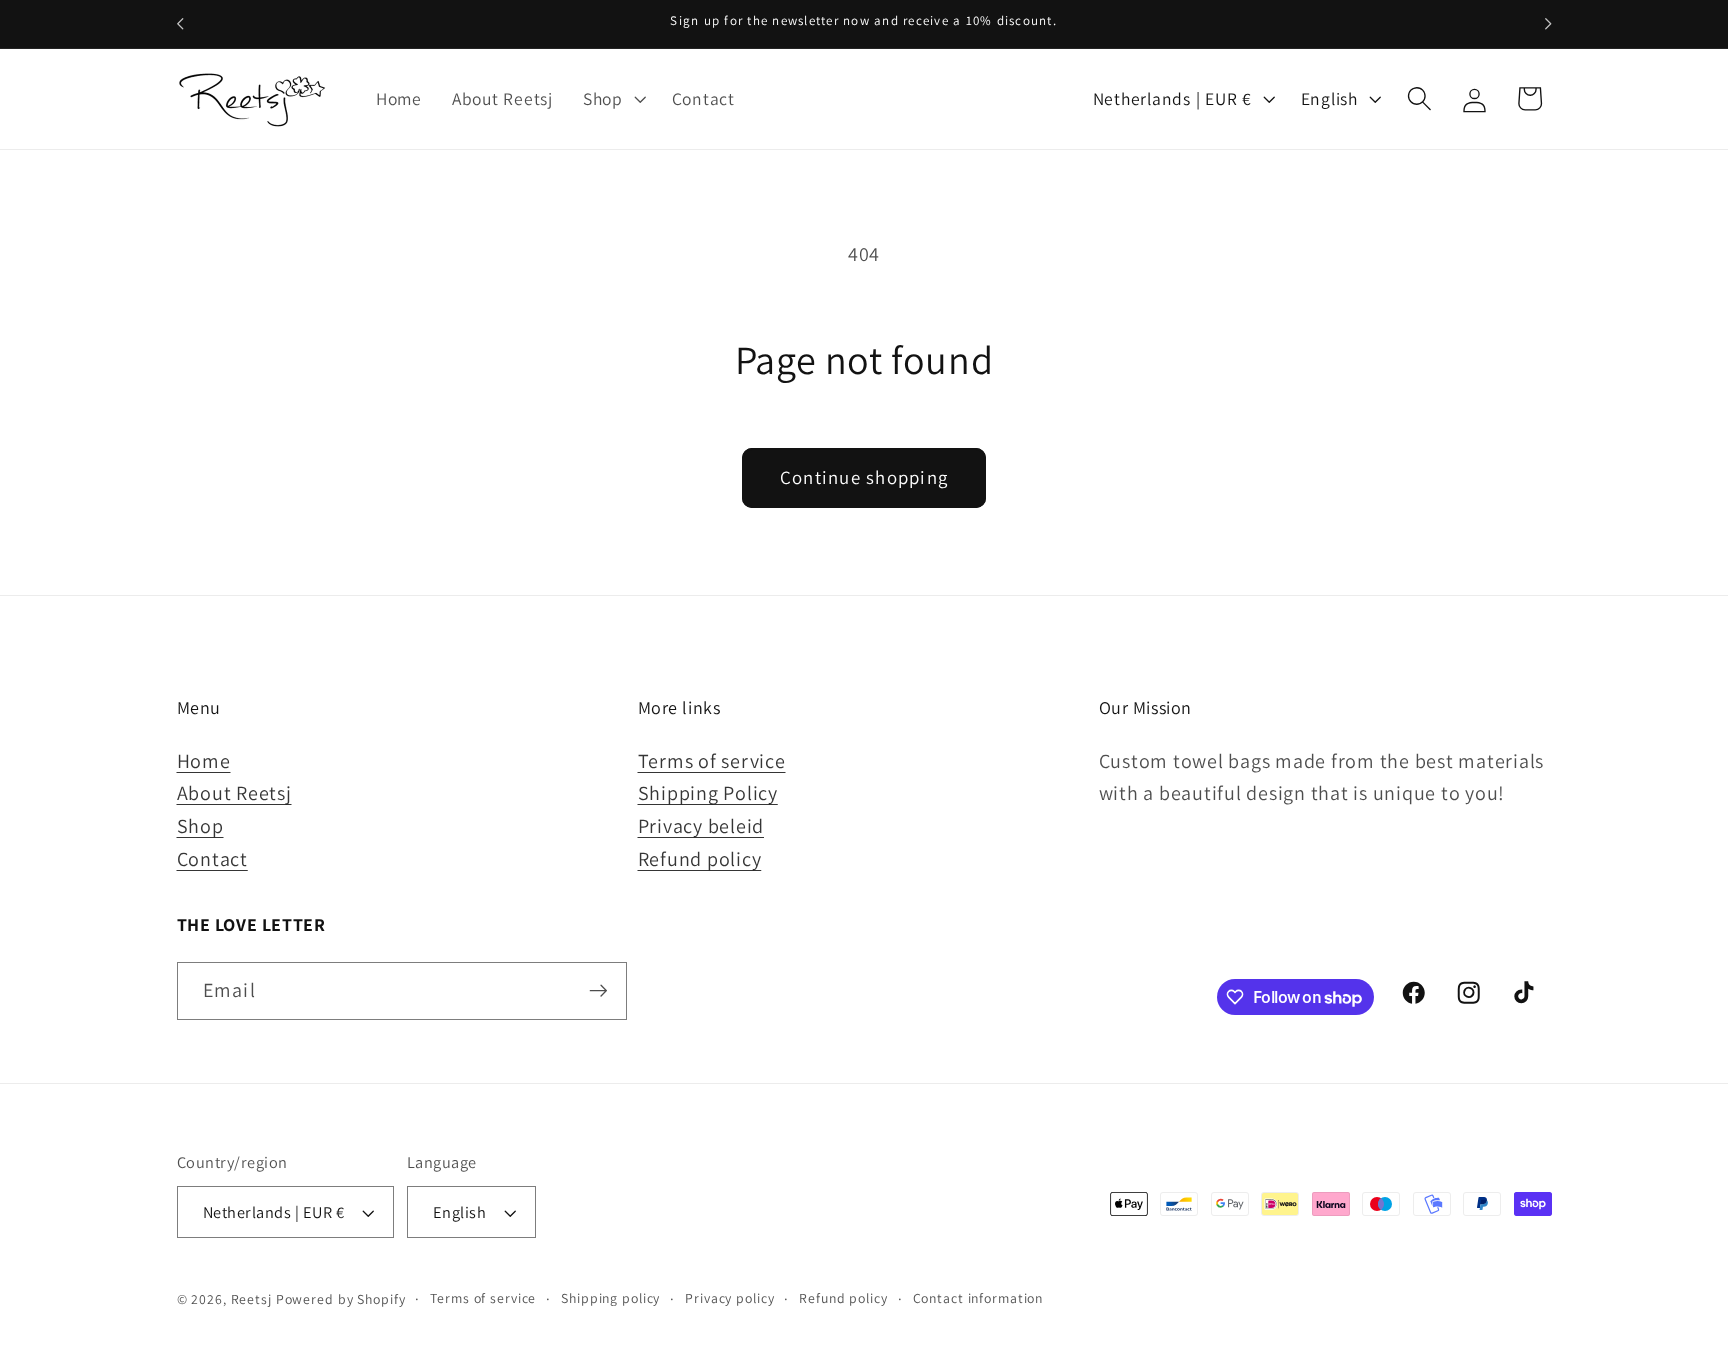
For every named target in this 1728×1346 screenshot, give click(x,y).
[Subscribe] (598, 991)
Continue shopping (864, 477)
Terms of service (712, 761)
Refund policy (700, 859)
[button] (612, 99)
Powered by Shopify (341, 1299)
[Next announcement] (1548, 24)
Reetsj (251, 1299)
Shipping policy (610, 1298)
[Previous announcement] (180, 24)
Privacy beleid (701, 826)
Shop (200, 826)
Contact (212, 859)
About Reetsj (234, 793)
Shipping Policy (708, 793)
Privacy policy (729, 1298)
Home (204, 761)
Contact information (978, 1298)
